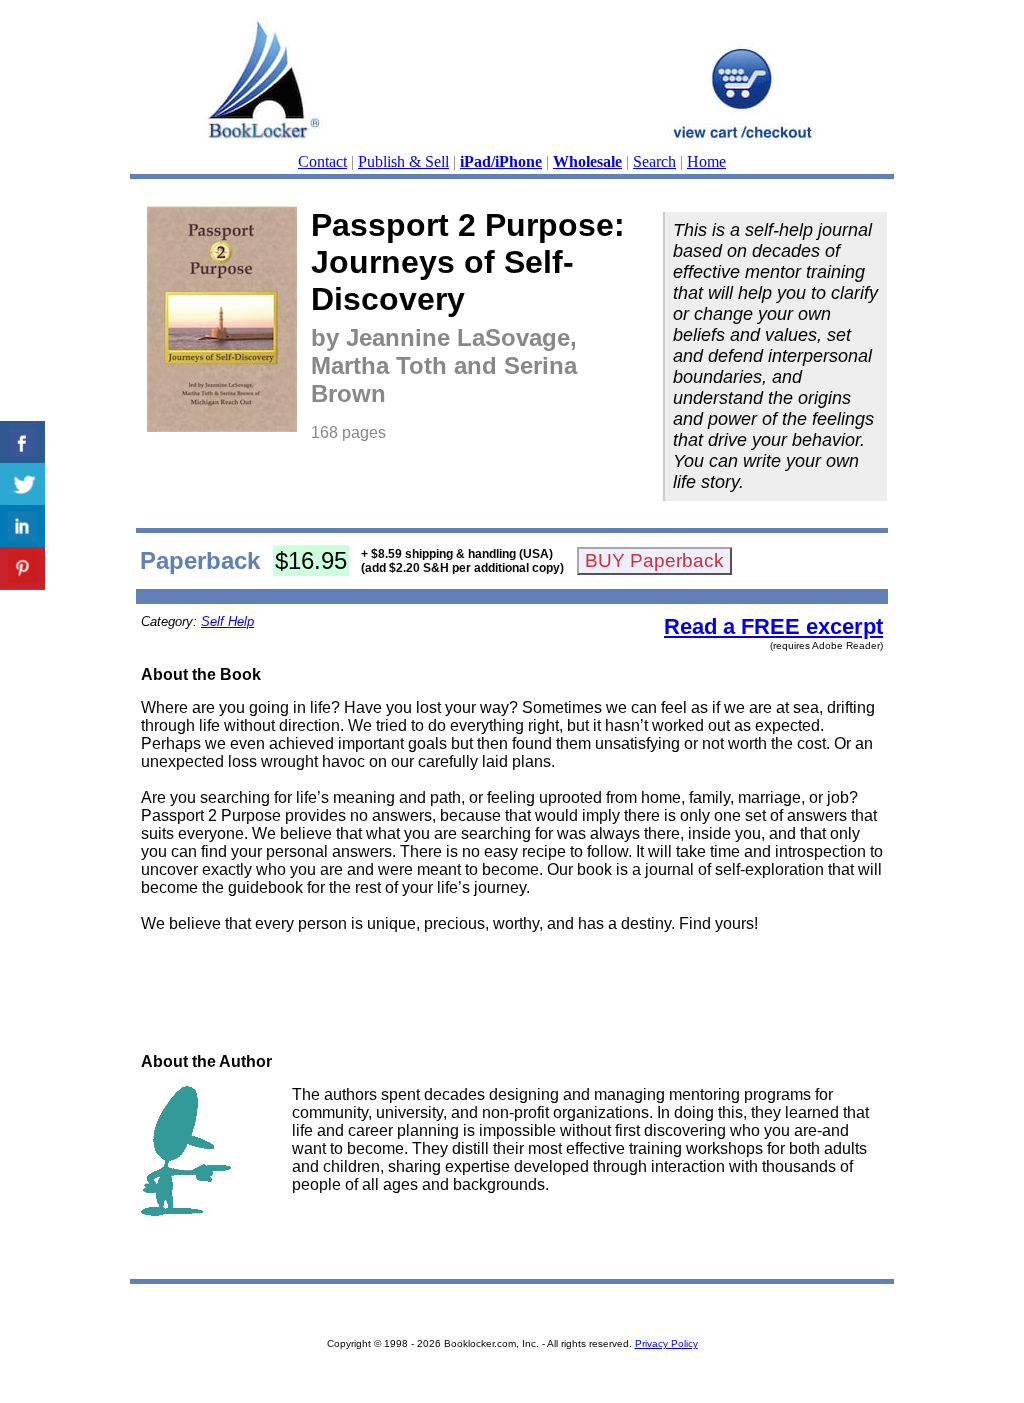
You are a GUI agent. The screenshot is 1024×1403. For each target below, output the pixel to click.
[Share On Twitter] (22, 484)
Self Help (227, 621)
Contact (322, 161)
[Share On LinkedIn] (22, 526)
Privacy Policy (666, 1343)
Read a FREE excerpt (773, 626)
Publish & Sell (403, 161)
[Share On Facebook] (22, 442)
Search (654, 161)
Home (706, 161)
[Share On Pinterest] (22, 568)
